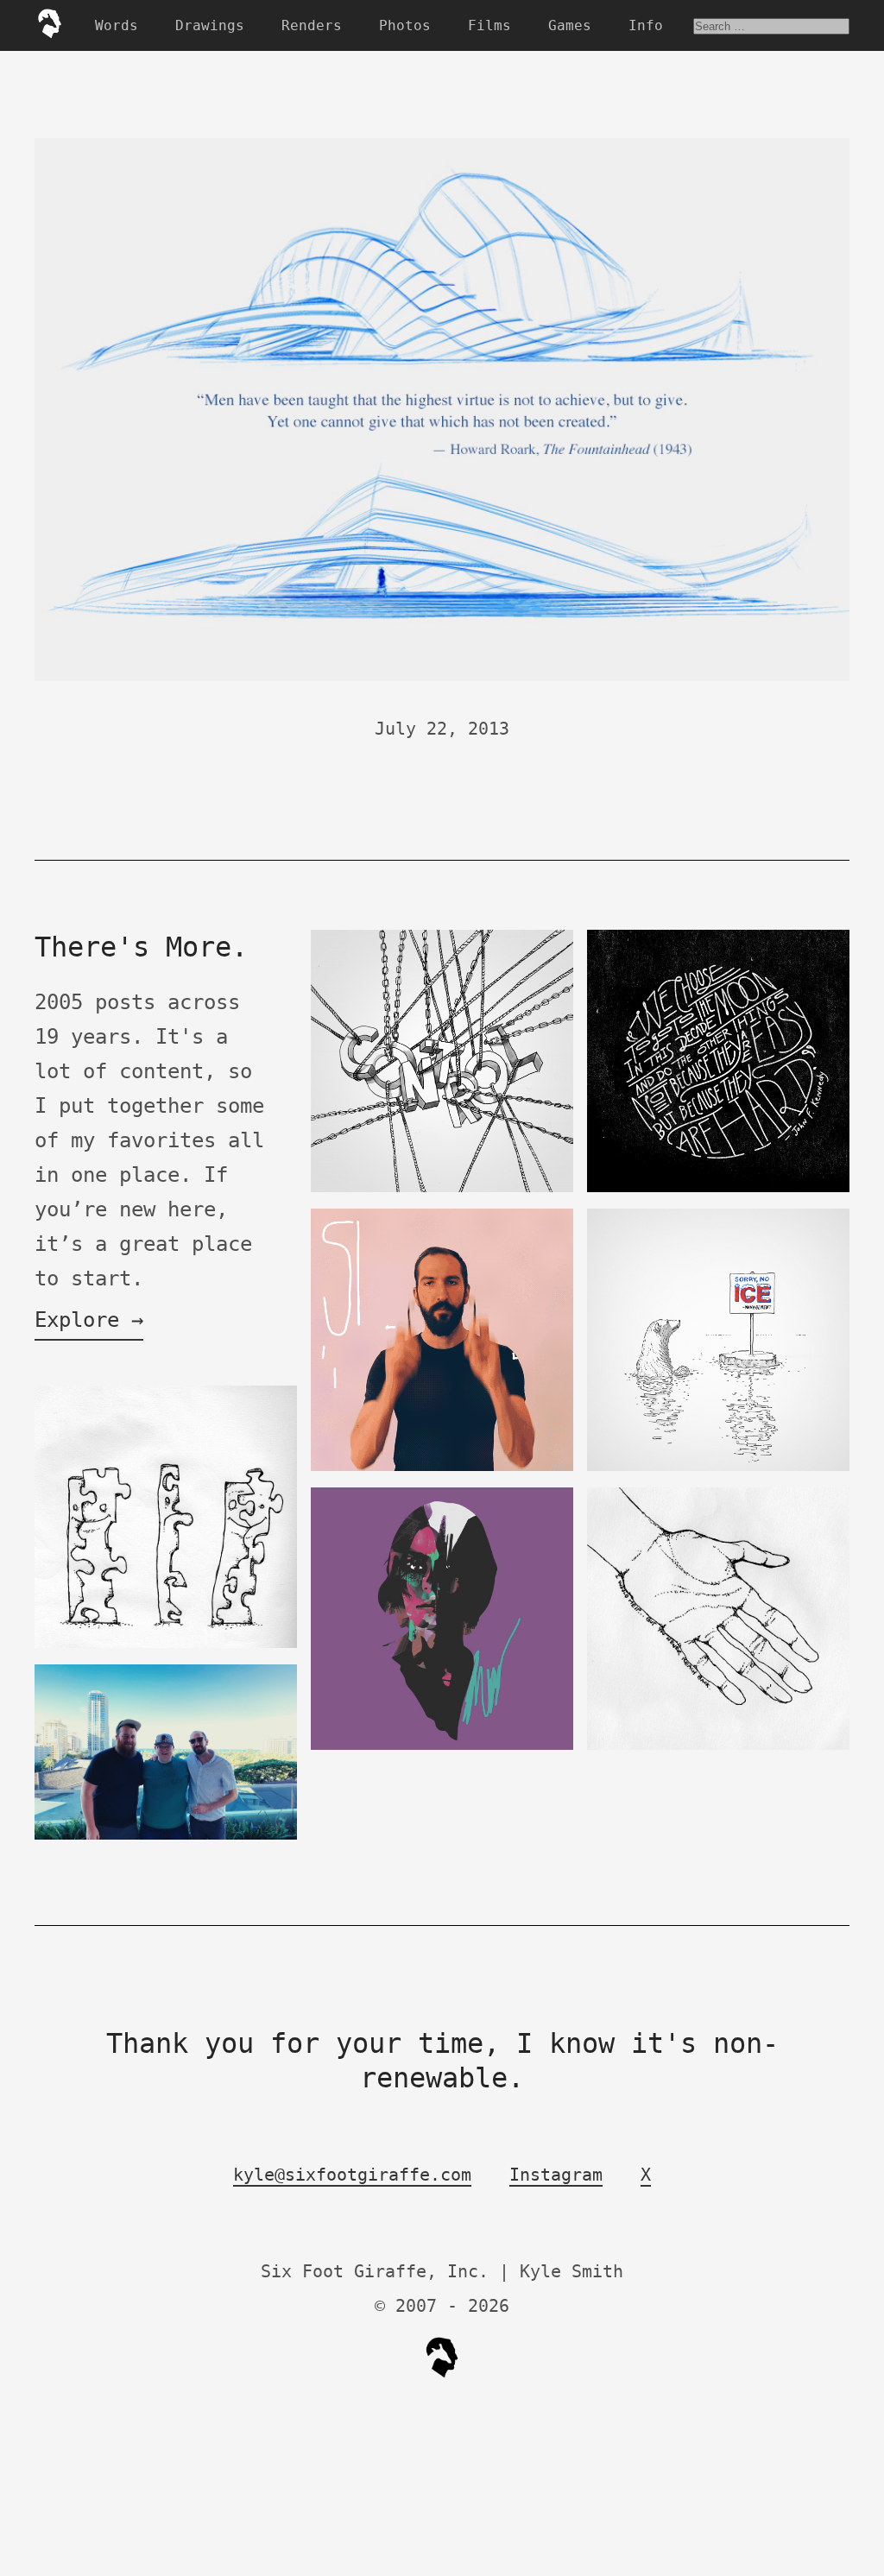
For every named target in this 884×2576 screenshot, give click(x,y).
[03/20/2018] (442, 1467)
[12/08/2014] (718, 1188)
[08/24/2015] (442, 1188)
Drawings (210, 25)
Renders (312, 25)
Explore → (89, 1320)
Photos (405, 25)
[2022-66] (718, 1467)
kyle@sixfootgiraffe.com (352, 2175)
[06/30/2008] (166, 1644)
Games (570, 25)
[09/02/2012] (442, 1746)
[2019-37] (166, 1836)
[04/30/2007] (718, 1746)
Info (646, 25)
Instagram (556, 2175)
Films (489, 25)
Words (117, 25)
